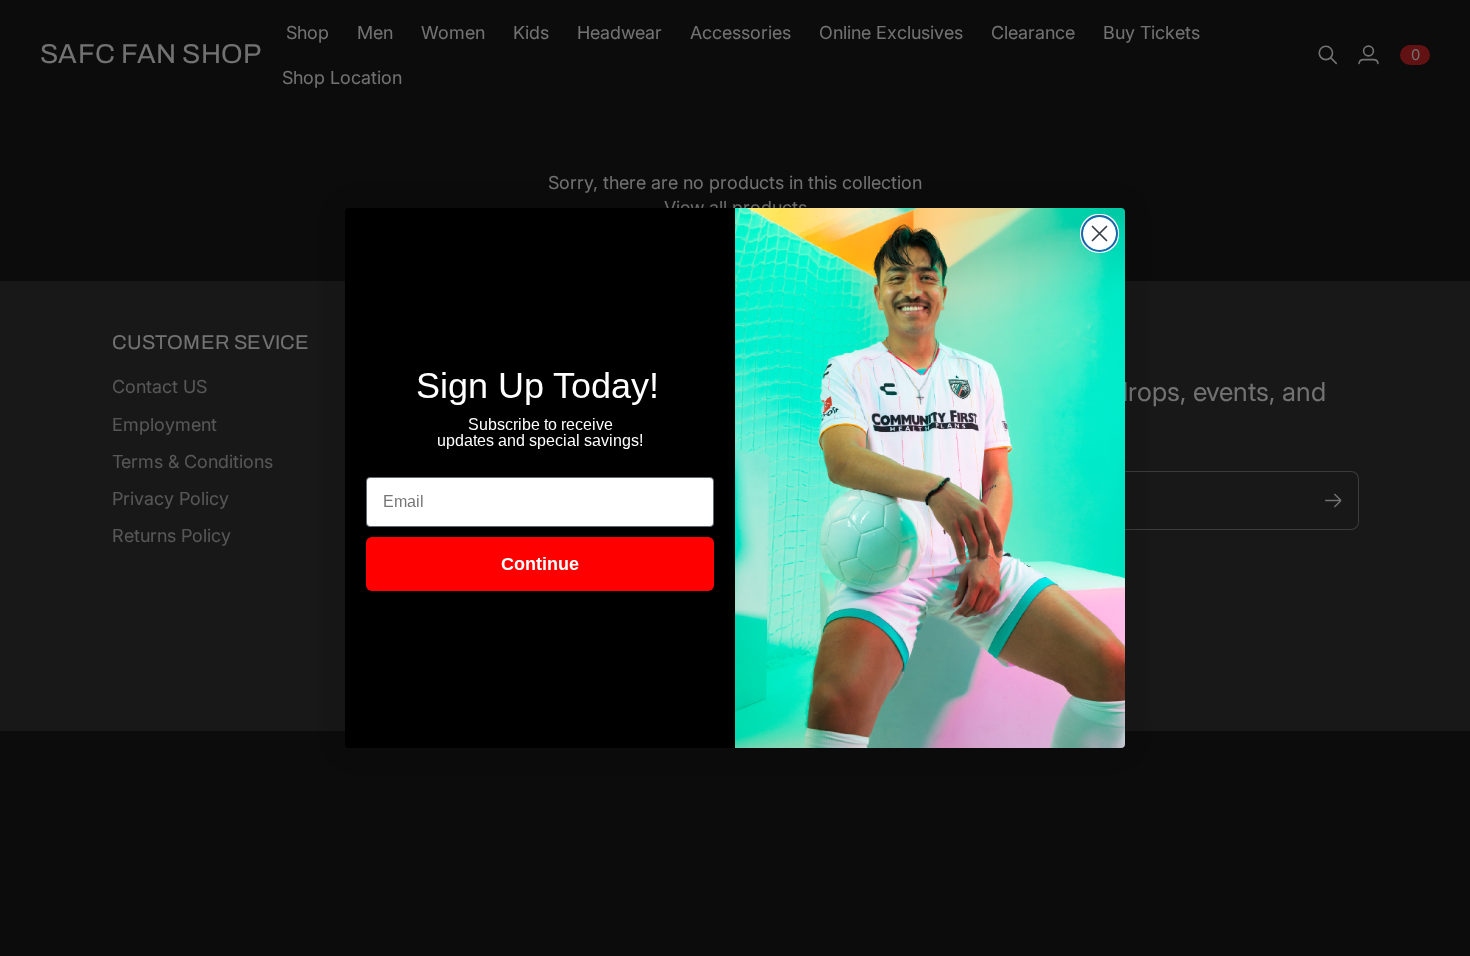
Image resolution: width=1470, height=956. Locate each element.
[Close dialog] (1099, 233)
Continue (540, 564)
